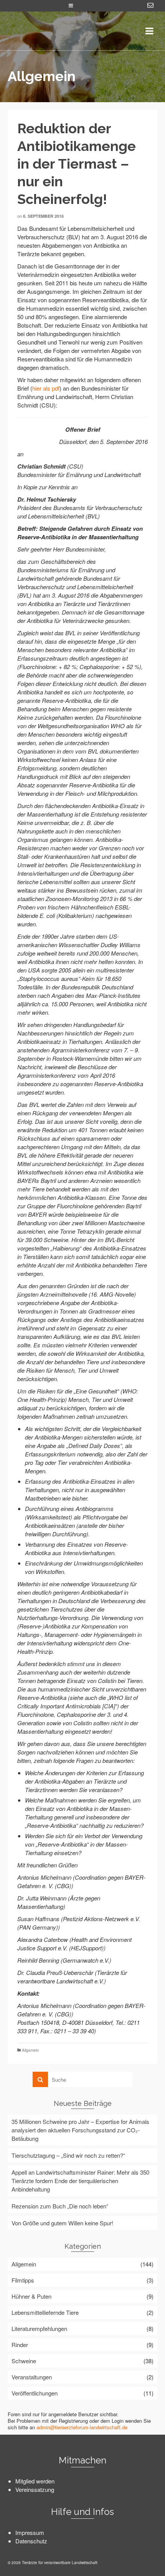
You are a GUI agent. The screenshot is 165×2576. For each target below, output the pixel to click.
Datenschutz (31, 2541)
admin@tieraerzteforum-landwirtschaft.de (82, 2427)
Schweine (24, 2361)
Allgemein (31, 2050)
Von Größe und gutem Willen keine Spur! (62, 2223)
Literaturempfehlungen (39, 2328)
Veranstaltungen (32, 2377)
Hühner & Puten (31, 2296)
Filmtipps (23, 2280)
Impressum (30, 2532)
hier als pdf (46, 388)
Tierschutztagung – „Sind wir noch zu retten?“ (68, 2155)
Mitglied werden (35, 2481)
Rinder (20, 2345)
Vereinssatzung (35, 2489)
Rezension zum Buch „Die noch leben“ (60, 2206)
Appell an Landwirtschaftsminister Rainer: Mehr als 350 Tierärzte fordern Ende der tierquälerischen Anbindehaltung (80, 2181)
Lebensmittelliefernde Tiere (45, 2312)
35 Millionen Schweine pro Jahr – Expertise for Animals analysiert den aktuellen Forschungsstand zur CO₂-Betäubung (80, 2130)
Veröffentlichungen (35, 2393)
